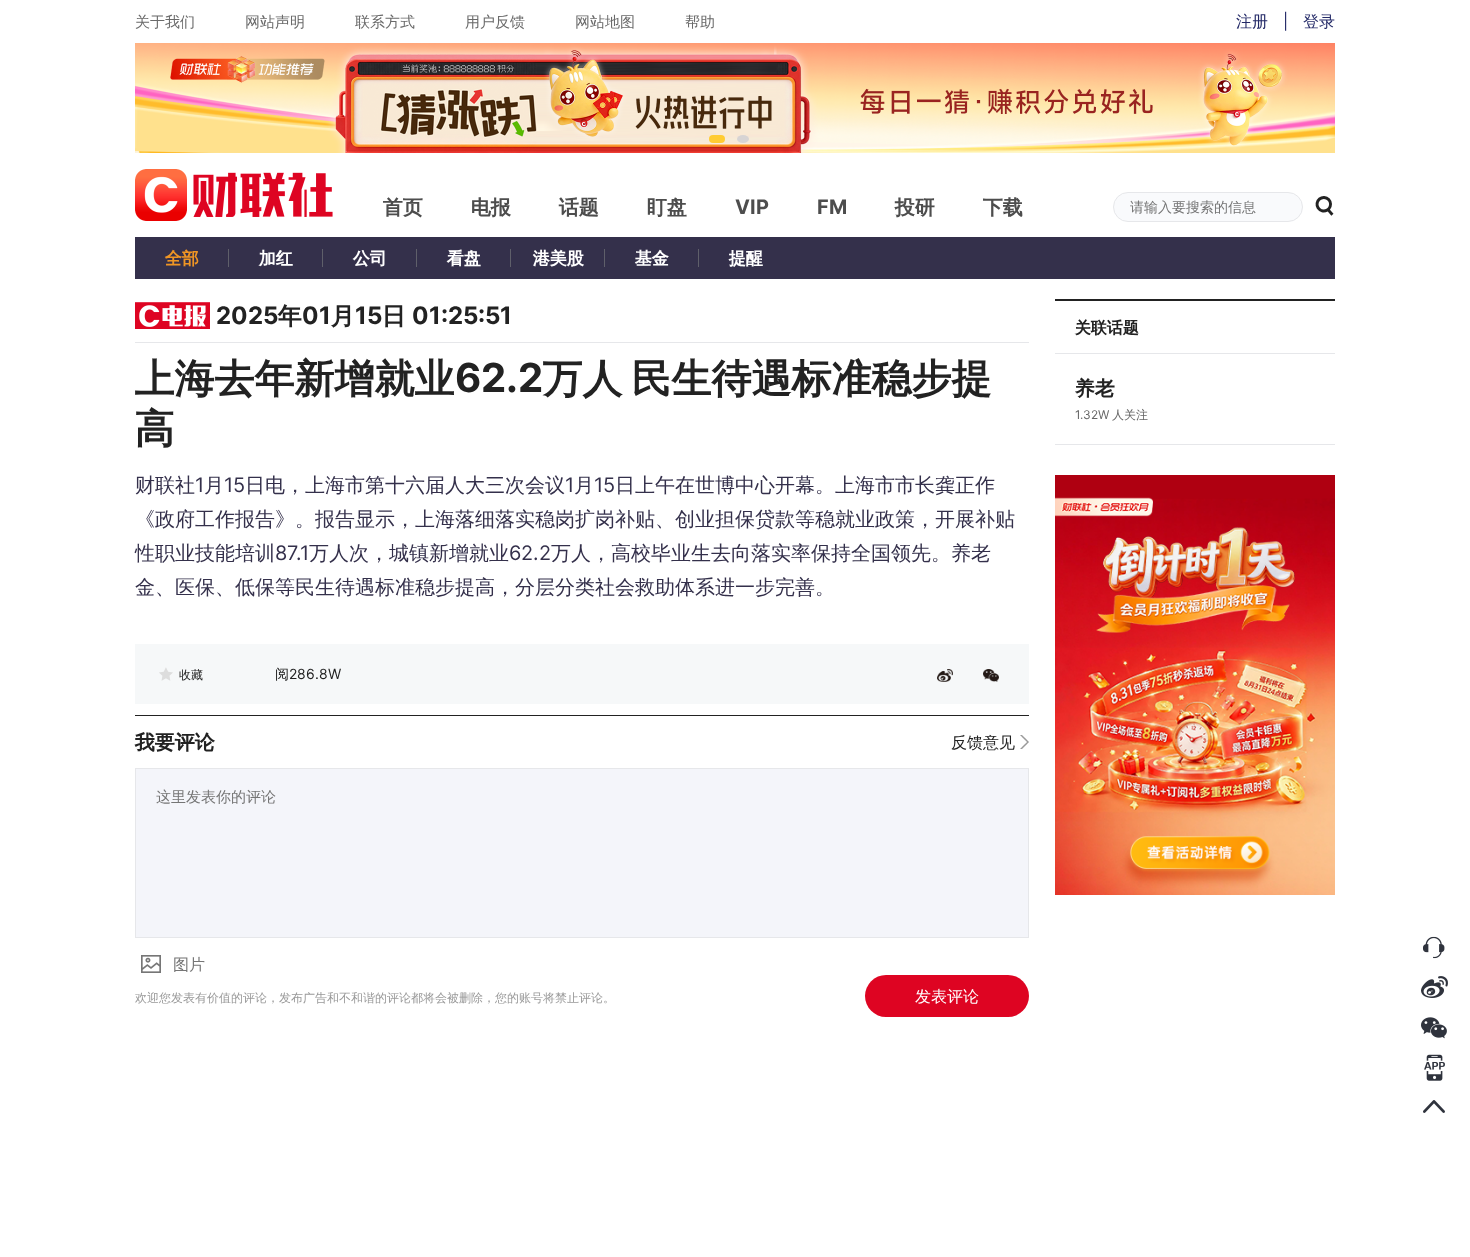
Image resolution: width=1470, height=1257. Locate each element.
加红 (276, 258)
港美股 (558, 258)
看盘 (464, 258)
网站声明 (275, 21)
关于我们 (165, 21)
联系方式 (385, 21)
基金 (652, 258)
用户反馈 (495, 21)
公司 (370, 258)
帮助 (700, 21)
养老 (1095, 388)
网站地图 (605, 21)
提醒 (746, 258)
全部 (182, 258)
